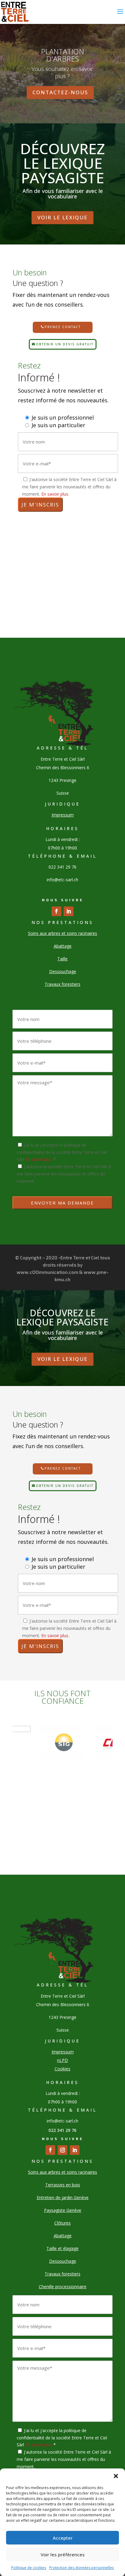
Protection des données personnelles (81, 2568)
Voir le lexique (62, 217)
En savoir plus (55, 494)
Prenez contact (63, 327)
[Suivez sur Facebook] (56, 911)
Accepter (63, 2538)
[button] (116, 2476)
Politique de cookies (29, 2568)
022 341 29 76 (62, 2130)
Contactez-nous (60, 92)
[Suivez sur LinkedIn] (69, 911)
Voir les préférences (63, 2554)
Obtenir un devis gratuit (65, 344)
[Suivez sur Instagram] (62, 2150)
